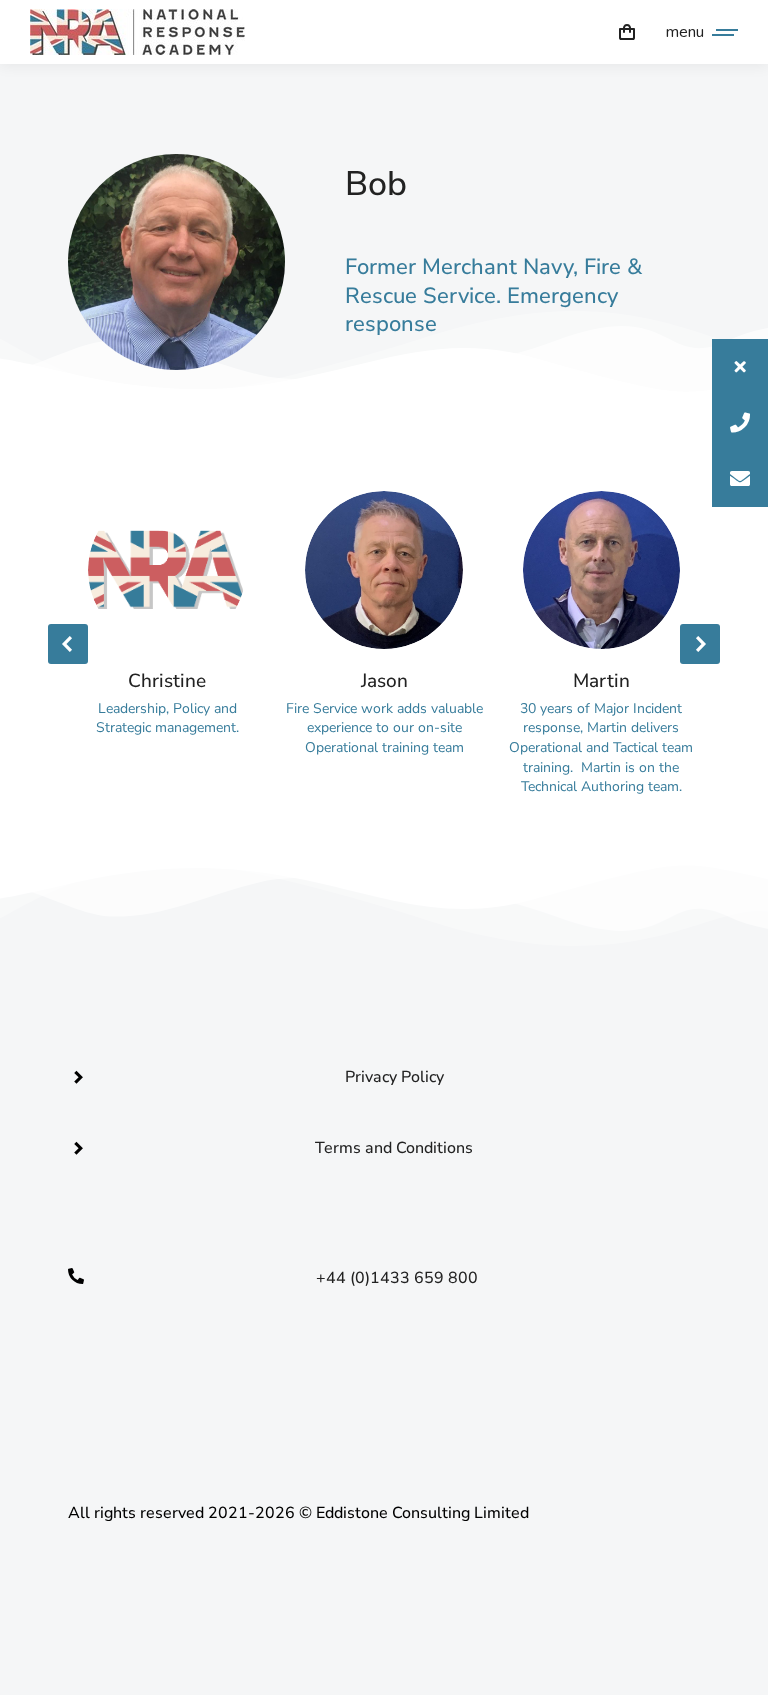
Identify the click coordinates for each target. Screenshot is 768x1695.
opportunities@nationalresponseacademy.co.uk (397, 1349)
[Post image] (167, 570)
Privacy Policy (394, 1077)
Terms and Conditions (394, 1148)
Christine (167, 681)
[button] (740, 367)
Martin (601, 681)
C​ (397, 1379)
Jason (384, 681)
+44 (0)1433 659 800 (397, 1278)
